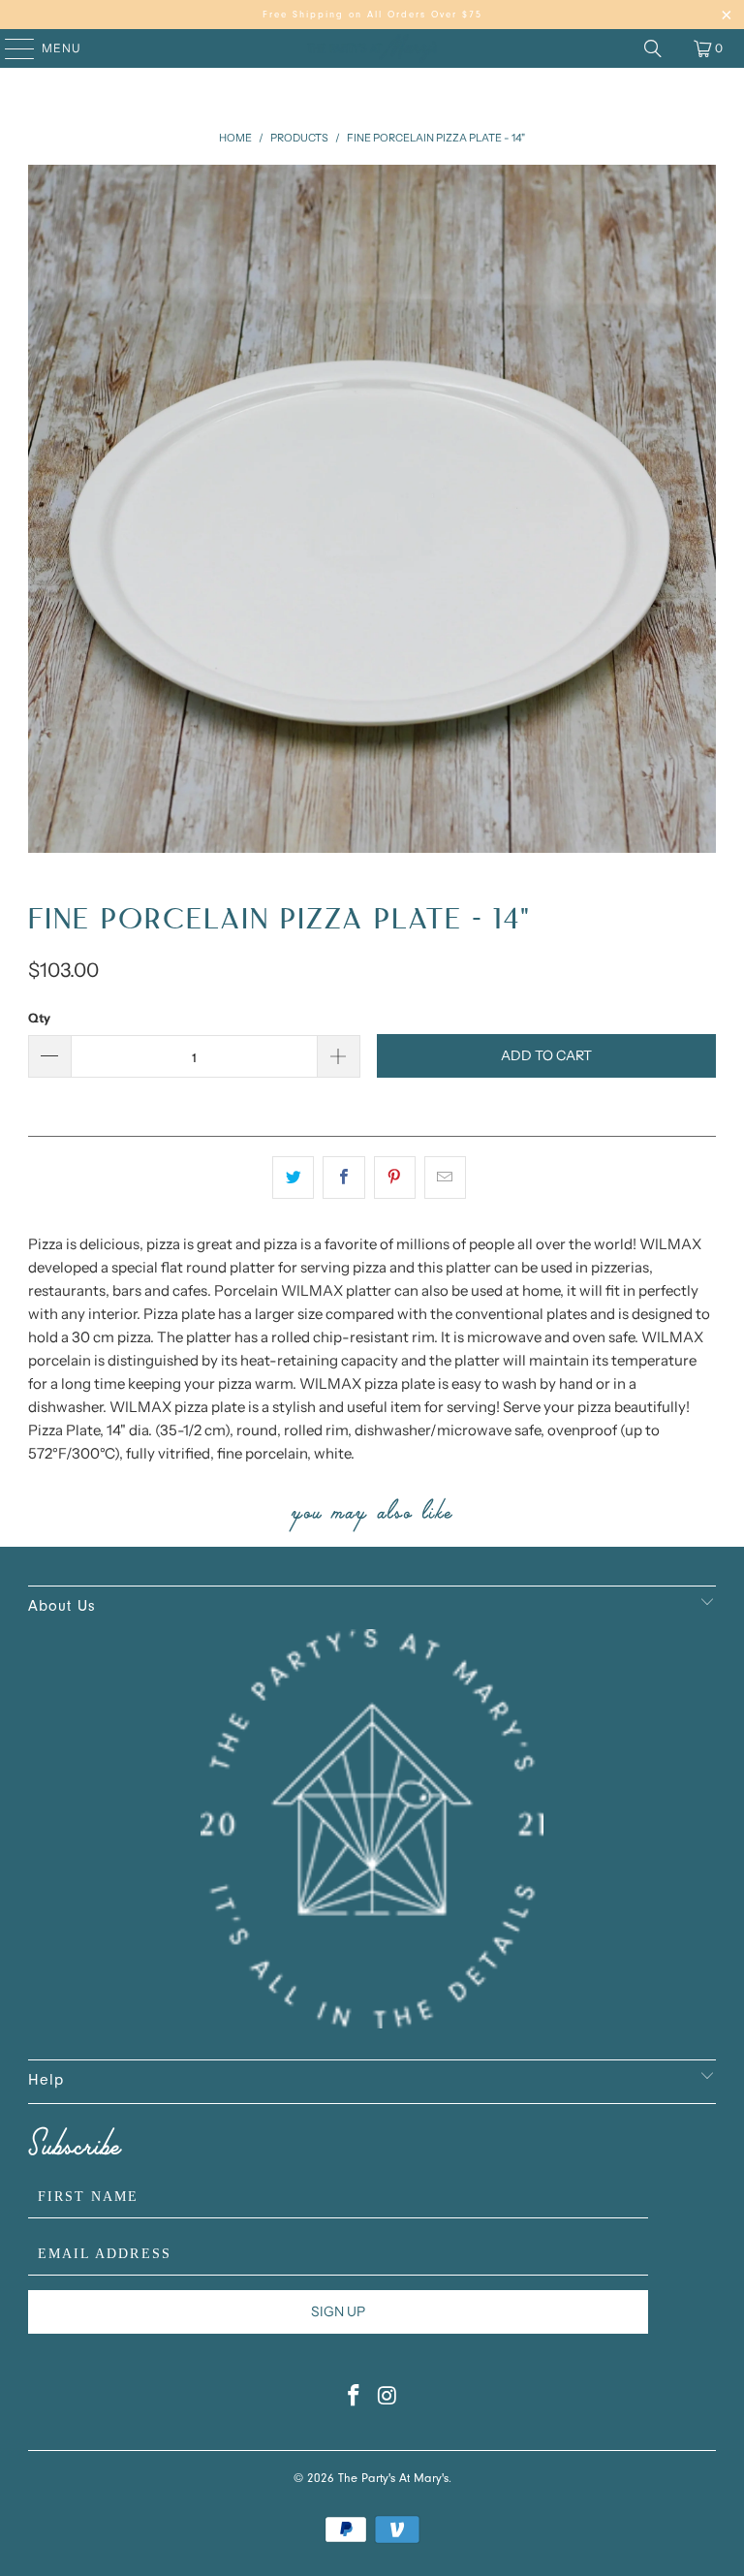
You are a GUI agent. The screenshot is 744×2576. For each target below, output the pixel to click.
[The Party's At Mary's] (372, 48)
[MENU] (10, 48)
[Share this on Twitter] (293, 1178)
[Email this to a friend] (445, 1178)
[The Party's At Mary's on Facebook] (355, 2401)
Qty (39, 1018)
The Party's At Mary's (393, 2480)
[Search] (653, 48)
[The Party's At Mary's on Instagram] (388, 2401)
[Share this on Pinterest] (395, 1178)
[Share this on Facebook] (343, 1178)
